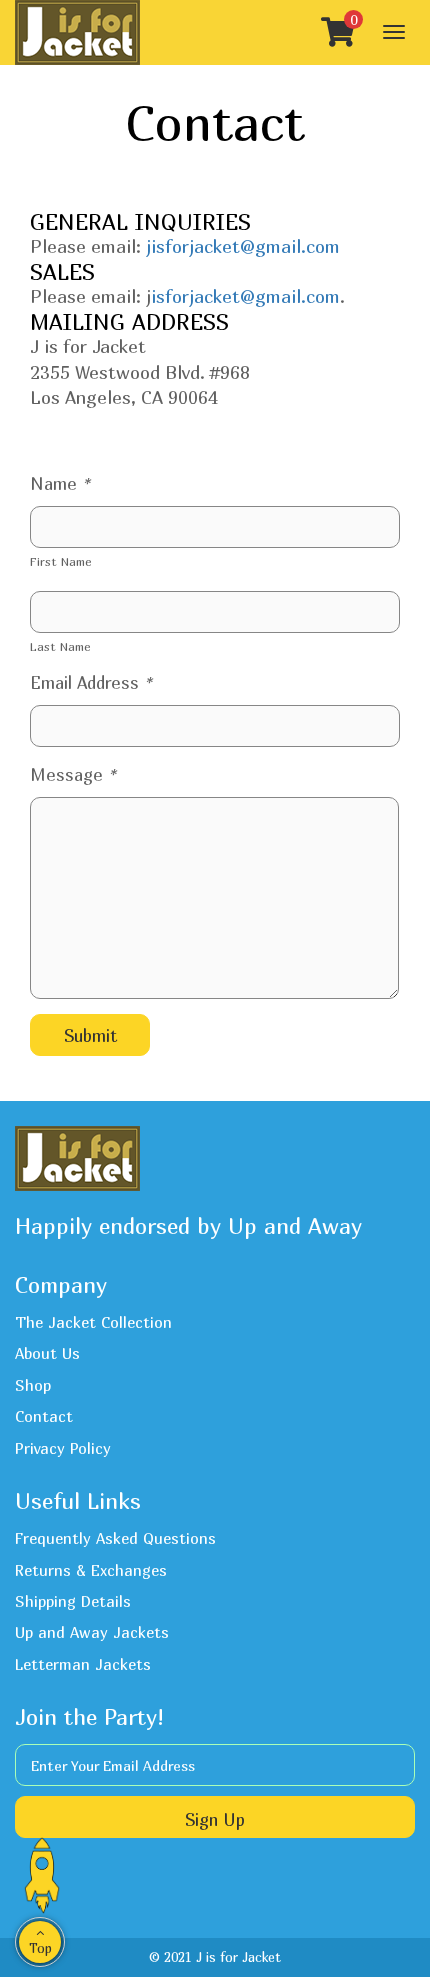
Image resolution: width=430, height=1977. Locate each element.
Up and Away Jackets (92, 1632)
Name (60, 483)
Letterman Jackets (83, 1664)
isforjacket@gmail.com (245, 296)
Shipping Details (73, 1601)
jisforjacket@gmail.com (243, 246)
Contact (44, 1416)
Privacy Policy (63, 1448)
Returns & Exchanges (91, 1570)
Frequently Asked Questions (115, 1538)
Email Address (91, 682)
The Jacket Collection (93, 1322)
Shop (33, 1385)
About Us (47, 1353)
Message (73, 774)
